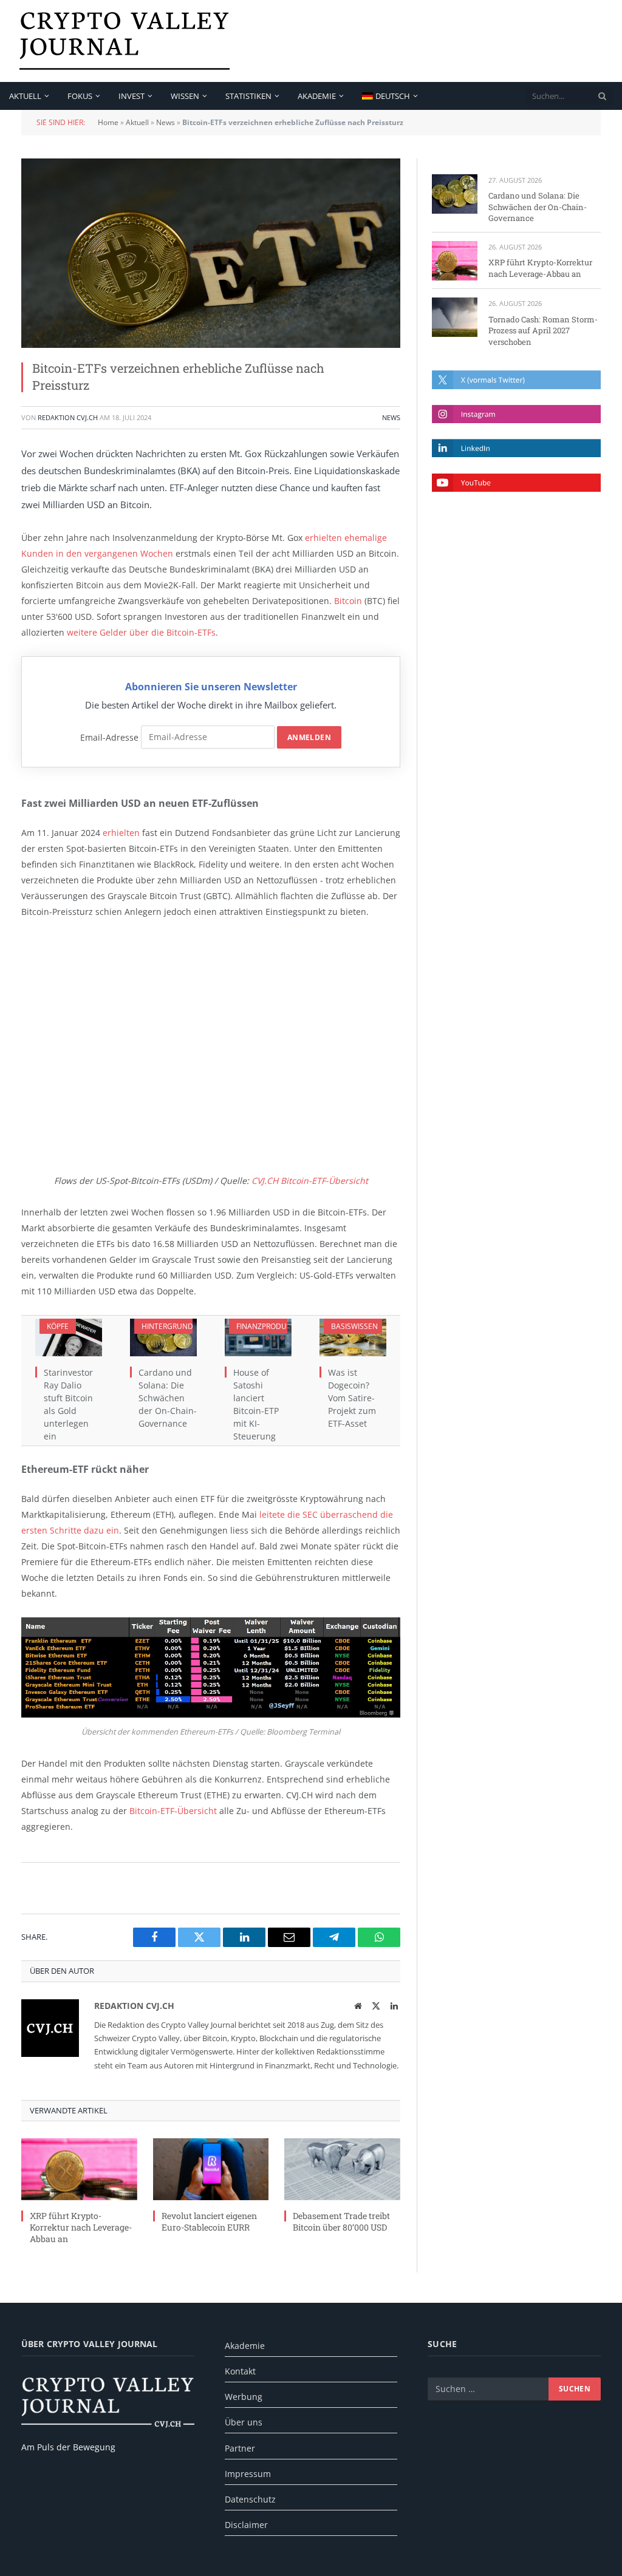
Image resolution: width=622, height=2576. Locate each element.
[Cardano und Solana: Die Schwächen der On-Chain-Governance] (163, 1337)
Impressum (248, 2474)
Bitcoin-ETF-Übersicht (173, 1811)
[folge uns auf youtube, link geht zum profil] (516, 483)
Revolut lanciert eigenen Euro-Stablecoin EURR (209, 2221)
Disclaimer (246, 2525)
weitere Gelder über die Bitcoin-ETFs (141, 632)
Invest (132, 96)
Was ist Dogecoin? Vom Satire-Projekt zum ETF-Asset (352, 1398)
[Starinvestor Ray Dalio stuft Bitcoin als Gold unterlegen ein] (69, 1337)
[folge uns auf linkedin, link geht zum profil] (516, 448)
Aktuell (25, 96)
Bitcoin (348, 601)
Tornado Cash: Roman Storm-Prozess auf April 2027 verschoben (543, 331)
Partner (240, 2448)
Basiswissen (354, 1326)
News (166, 122)
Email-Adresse (109, 737)
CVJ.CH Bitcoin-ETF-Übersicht (310, 1181)
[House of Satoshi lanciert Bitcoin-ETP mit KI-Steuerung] (258, 1337)
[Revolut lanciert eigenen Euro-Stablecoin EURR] (211, 2169)
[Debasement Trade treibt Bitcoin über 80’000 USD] (342, 2169)
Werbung (244, 2397)
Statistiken (248, 96)
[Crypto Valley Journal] (125, 41)
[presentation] (603, 96)
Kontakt (240, 2371)
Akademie (317, 96)
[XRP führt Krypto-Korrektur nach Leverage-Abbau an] (79, 2169)
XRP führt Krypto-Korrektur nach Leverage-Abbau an (81, 2227)
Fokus (80, 96)
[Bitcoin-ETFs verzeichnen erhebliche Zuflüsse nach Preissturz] (211, 253)
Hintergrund (167, 1326)
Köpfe (58, 1326)
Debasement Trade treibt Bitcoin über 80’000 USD (341, 2221)
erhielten (121, 833)
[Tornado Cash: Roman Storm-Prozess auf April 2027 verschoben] (455, 317)
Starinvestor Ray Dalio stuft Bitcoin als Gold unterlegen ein (68, 1404)
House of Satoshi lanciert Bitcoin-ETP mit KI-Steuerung (256, 1404)
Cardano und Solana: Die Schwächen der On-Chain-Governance (168, 1398)
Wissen (185, 96)
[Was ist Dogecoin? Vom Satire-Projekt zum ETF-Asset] (353, 1337)
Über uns (244, 2422)
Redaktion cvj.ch (68, 417)
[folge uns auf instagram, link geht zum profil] (516, 414)
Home (108, 122)
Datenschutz (250, 2499)
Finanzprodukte (268, 1326)
